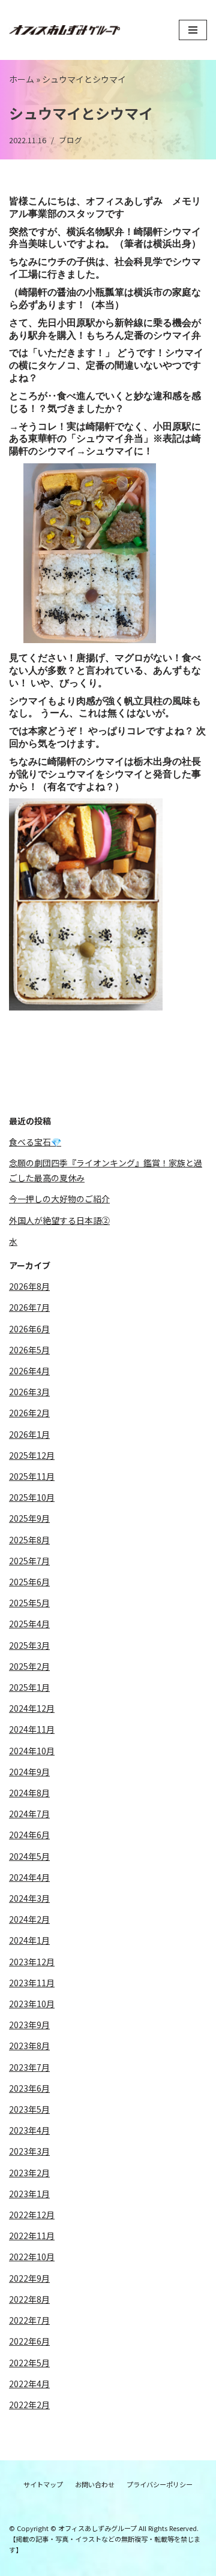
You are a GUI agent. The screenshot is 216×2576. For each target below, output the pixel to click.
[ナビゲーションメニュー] (193, 30)
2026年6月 (29, 1329)
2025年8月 (29, 1540)
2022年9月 (29, 2278)
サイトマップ (43, 2484)
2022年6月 (29, 2341)
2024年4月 (29, 1877)
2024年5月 (29, 1856)
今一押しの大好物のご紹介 (59, 1199)
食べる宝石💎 (35, 1142)
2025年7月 (29, 1561)
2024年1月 (29, 1940)
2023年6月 (29, 2088)
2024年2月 (29, 1919)
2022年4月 (29, 2384)
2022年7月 (29, 2320)
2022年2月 (29, 2405)
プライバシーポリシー (160, 2484)
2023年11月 (32, 1983)
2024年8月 (29, 1793)
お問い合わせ (95, 2484)
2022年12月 (32, 2215)
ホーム (22, 79)
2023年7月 (29, 2067)
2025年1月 (29, 1687)
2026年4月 (29, 1371)
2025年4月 (29, 1624)
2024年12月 (32, 1708)
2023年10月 (32, 2004)
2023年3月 (29, 2151)
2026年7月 (29, 1307)
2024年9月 (29, 1772)
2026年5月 (29, 1350)
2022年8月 (29, 2299)
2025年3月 (29, 1645)
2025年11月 (32, 1476)
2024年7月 (29, 1814)
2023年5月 (29, 2109)
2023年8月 (29, 2046)
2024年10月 (32, 1751)
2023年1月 (29, 2194)
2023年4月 (29, 2130)
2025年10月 (32, 1497)
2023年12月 (32, 1962)
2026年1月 (29, 1434)
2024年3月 (29, 1898)
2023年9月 (29, 2025)
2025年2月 (29, 1666)
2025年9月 (29, 1518)
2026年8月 (29, 1286)
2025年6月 (29, 1582)
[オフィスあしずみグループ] (64, 30)
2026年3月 (29, 1392)
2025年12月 (32, 1455)
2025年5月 (29, 1603)
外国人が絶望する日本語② (59, 1220)
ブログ (70, 140)
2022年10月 (32, 2257)
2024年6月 (29, 1835)
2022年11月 (32, 2236)
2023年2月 (29, 2173)
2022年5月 (29, 2363)
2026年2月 (29, 1413)
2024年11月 (32, 1729)
